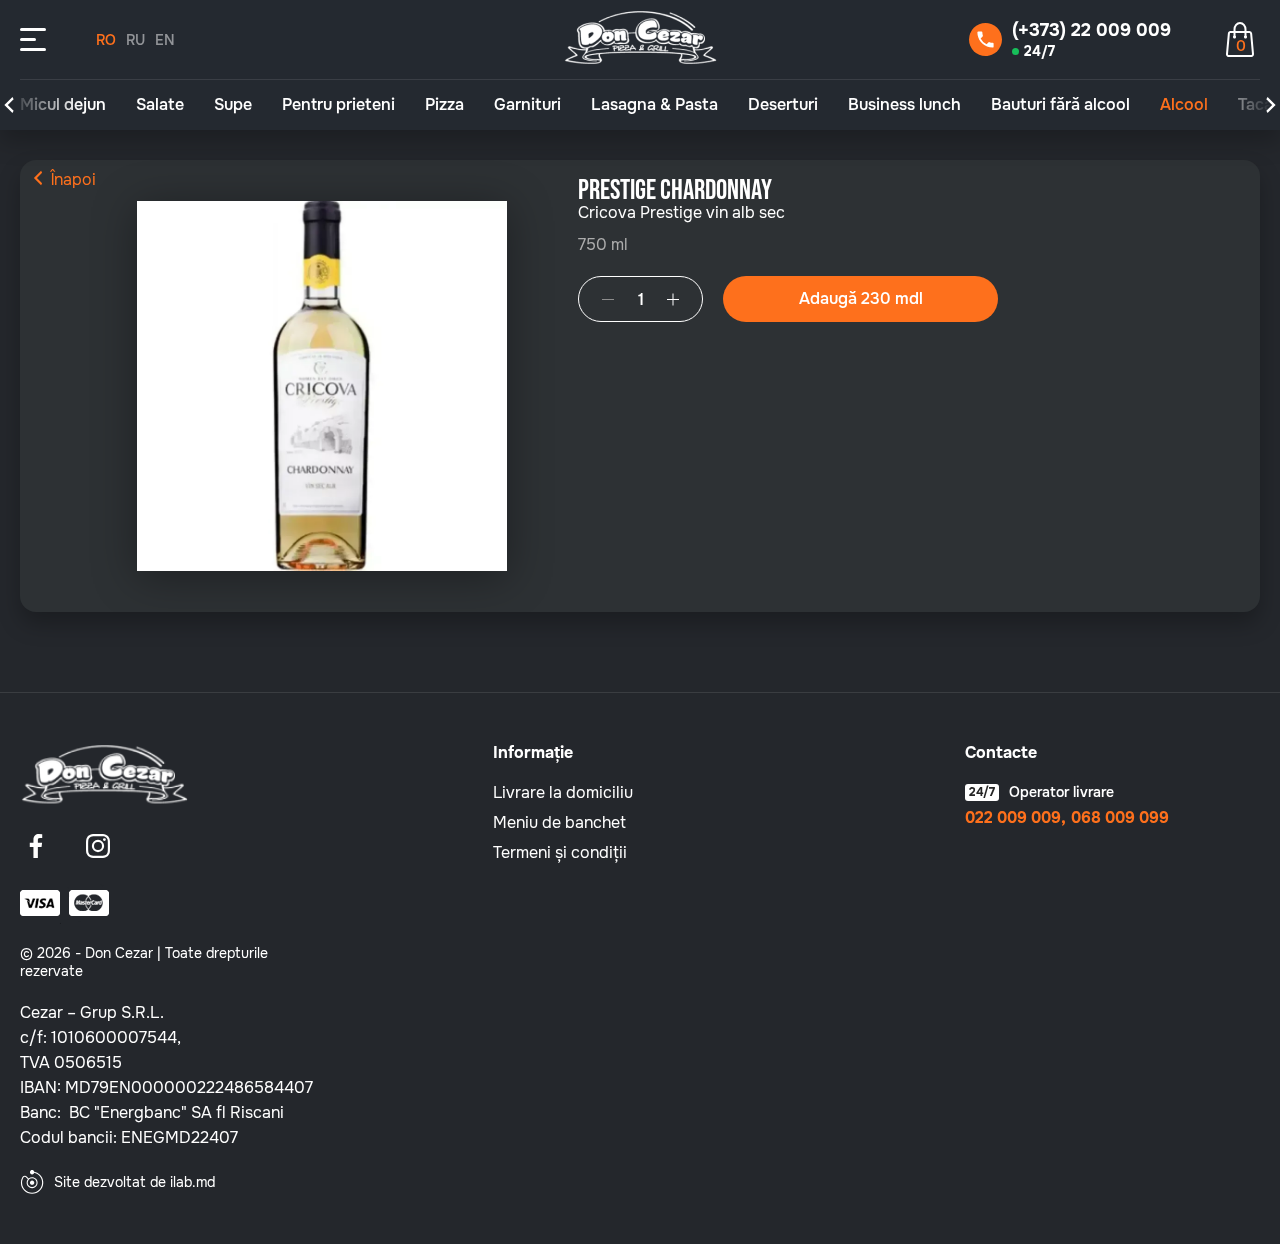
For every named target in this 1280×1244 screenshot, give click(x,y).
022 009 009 (1013, 818)
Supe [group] (233, 105)
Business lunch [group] (904, 105)
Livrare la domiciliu (563, 792)
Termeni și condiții (560, 852)
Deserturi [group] (783, 105)
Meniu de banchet (559, 822)
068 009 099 (1120, 818)
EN (165, 40)
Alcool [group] (1184, 105)
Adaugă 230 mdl (861, 298)
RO (106, 40)
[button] (9, 105)
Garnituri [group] (527, 105)
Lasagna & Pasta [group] (654, 105)
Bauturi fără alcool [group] (1060, 105)
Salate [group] (160, 105)
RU (135, 40)
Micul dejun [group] (63, 105)
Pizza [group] (444, 105)
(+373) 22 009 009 (1091, 30)
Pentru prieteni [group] (338, 105)
